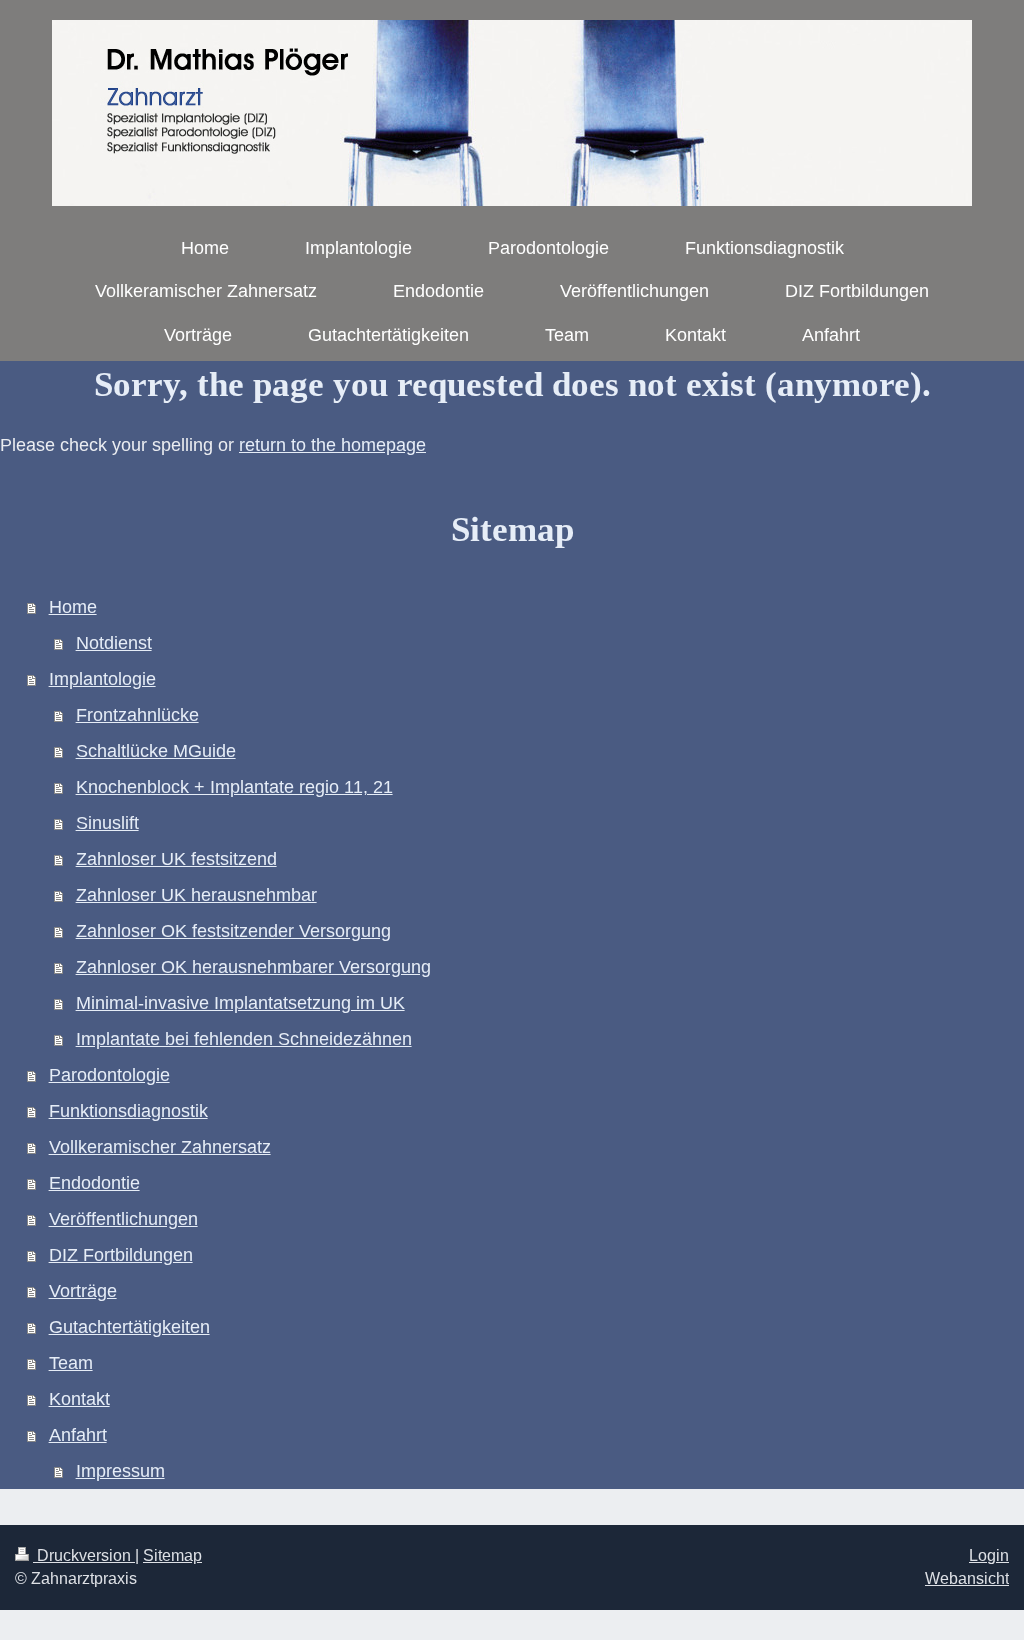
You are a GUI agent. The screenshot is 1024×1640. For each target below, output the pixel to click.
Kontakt (79, 1399)
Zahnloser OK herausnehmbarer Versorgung (253, 967)
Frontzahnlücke (137, 715)
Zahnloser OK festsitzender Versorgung (233, 931)
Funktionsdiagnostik (128, 1111)
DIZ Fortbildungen (121, 1255)
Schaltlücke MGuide (156, 751)
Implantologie (102, 679)
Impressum (120, 1471)
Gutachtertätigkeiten (129, 1327)
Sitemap (172, 1555)
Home (73, 607)
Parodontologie (109, 1075)
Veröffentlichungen (123, 1219)
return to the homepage (332, 445)
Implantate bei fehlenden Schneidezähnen (244, 1039)
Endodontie (94, 1183)
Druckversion (84, 1555)
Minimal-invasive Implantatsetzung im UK (240, 1003)
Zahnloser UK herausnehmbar (196, 895)
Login (989, 1555)
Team (71, 1363)
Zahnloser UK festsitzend (176, 859)
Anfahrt (78, 1435)
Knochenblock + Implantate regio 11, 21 (234, 787)
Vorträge (83, 1291)
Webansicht (967, 1578)
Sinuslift (107, 823)
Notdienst (114, 643)
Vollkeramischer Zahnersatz (160, 1147)
